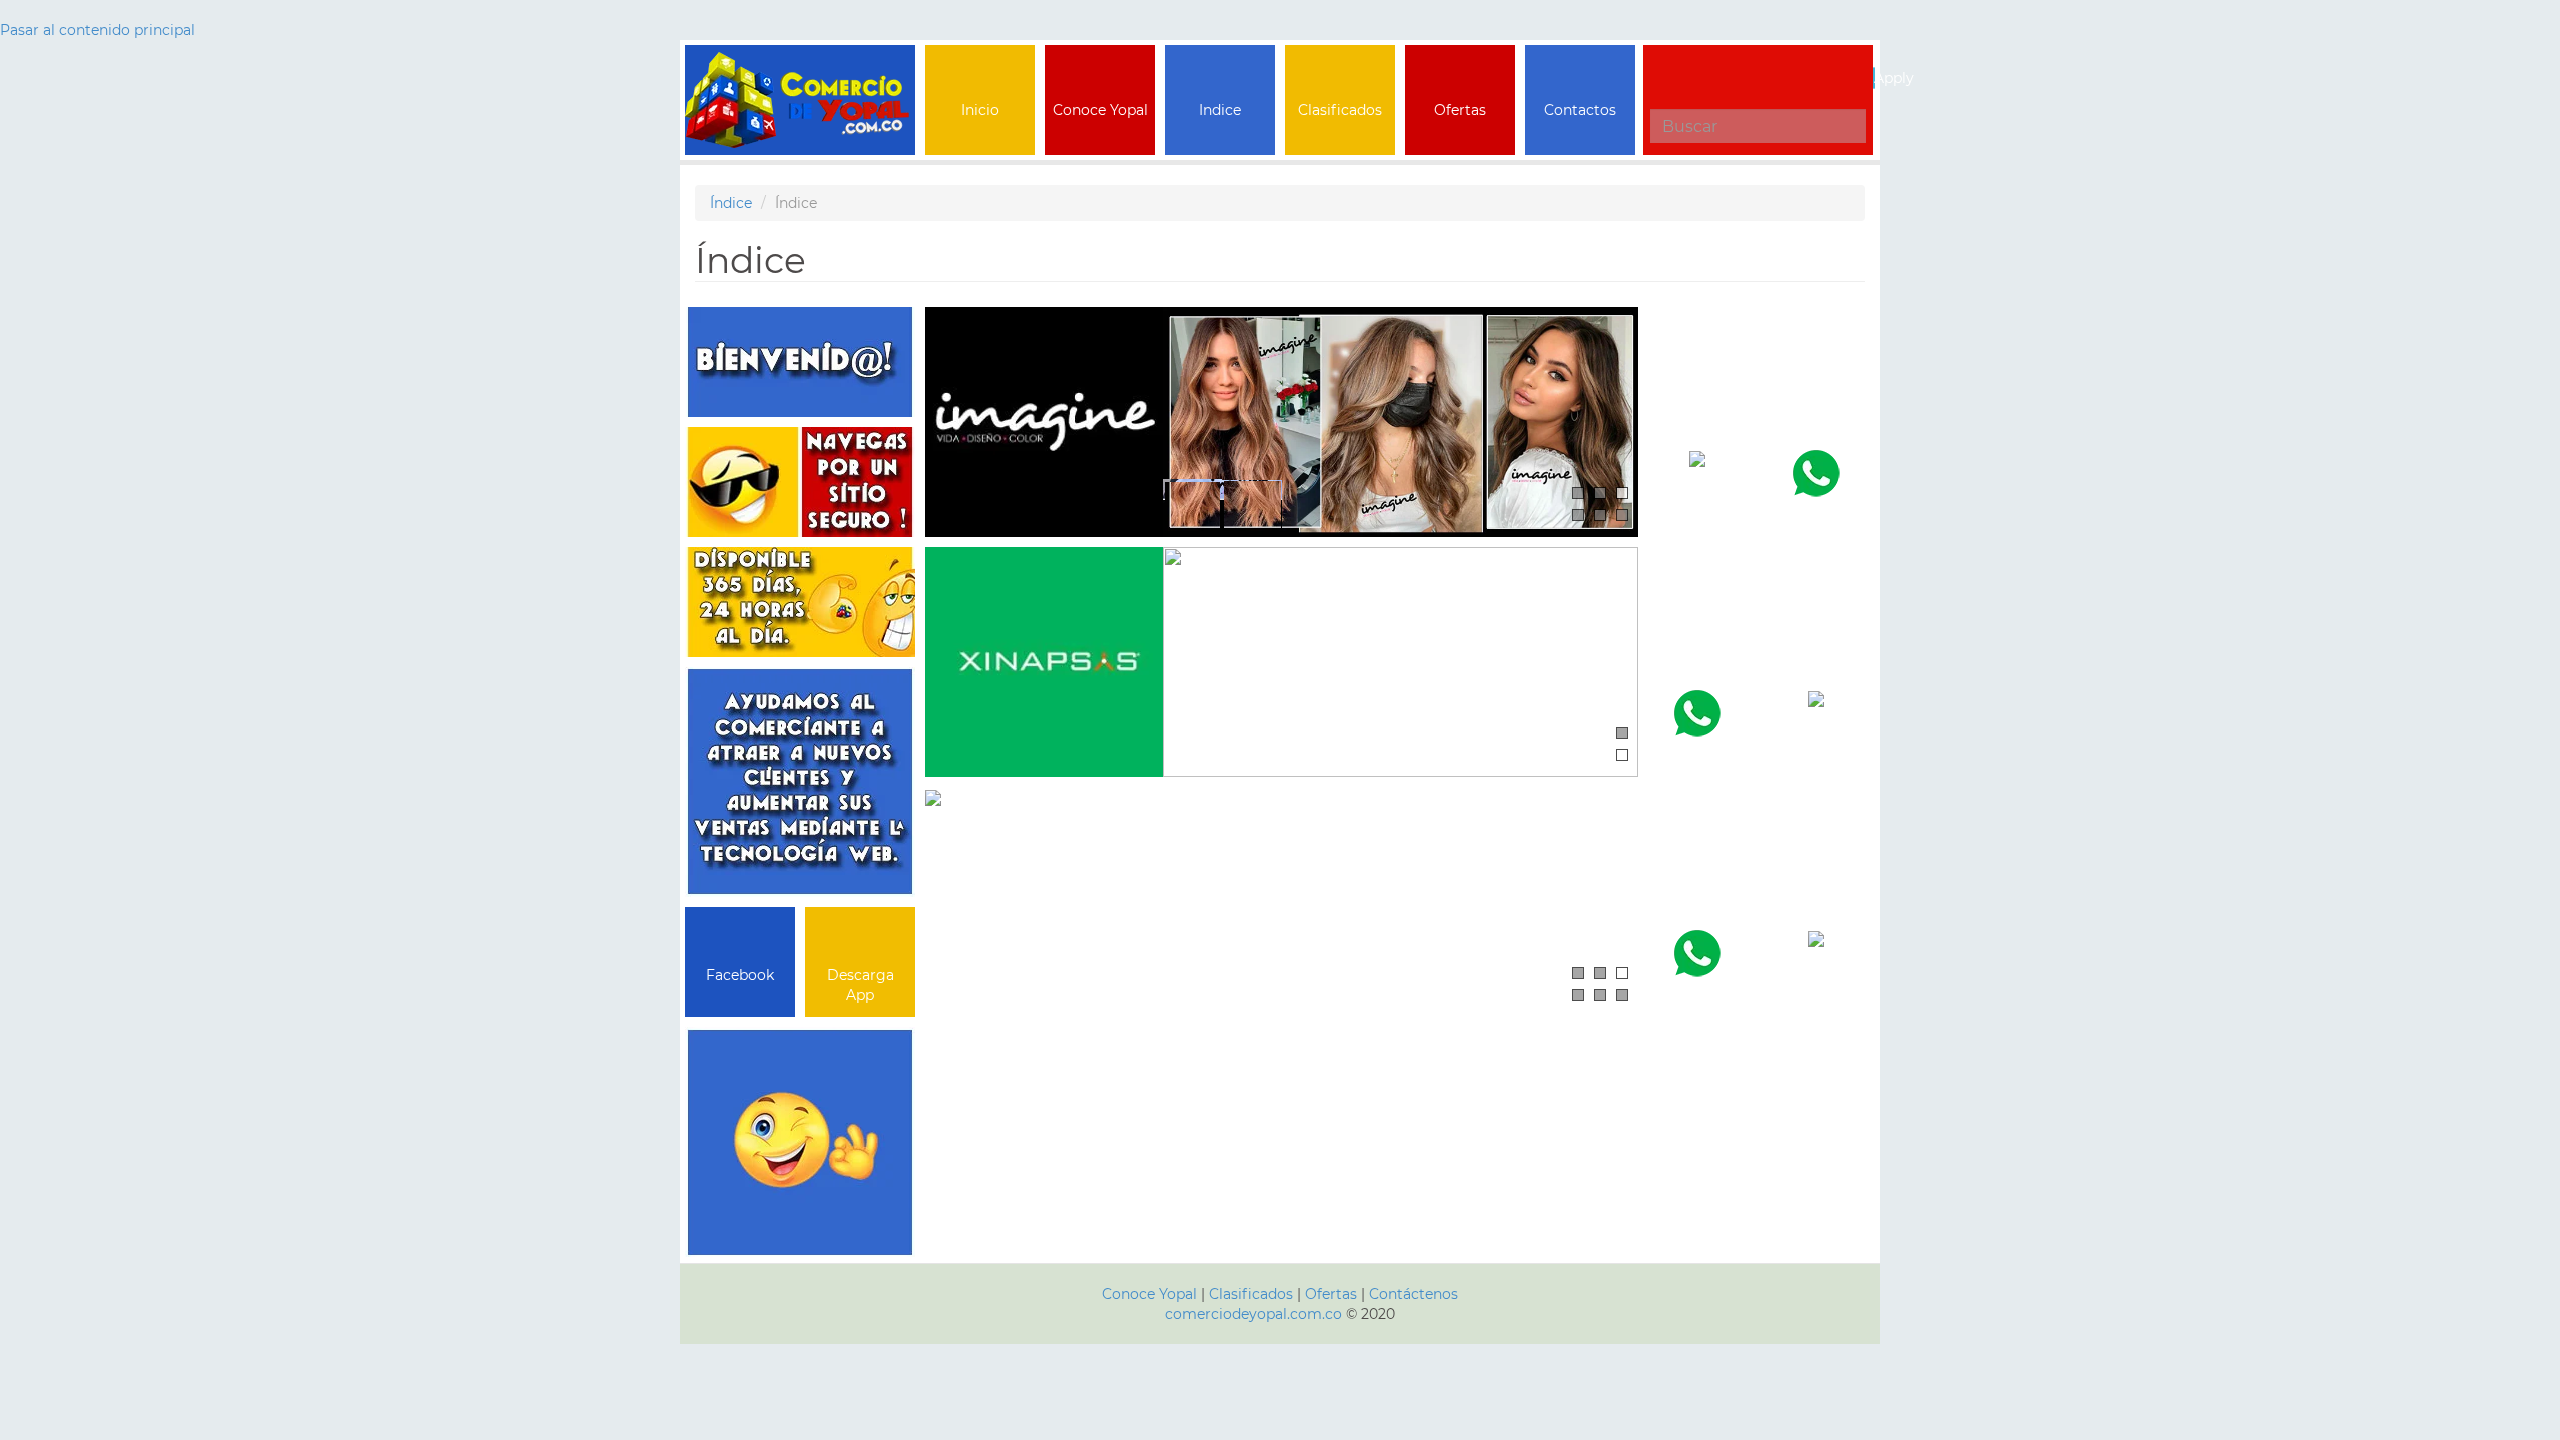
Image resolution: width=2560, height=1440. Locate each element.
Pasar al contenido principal (97, 30)
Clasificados (1253, 1294)
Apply (1874, 78)
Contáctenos (1413, 1294)
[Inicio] (800, 70)
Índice (731, 203)
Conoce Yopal (1149, 1294)
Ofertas (1331, 1294)
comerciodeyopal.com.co (1253, 1314)
